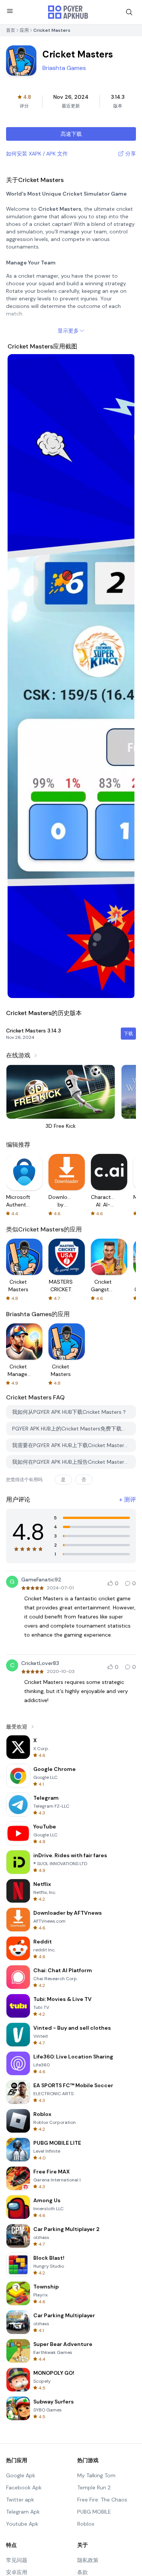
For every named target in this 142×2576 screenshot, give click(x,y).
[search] (129, 12)
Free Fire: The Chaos (102, 2500)
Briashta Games (64, 68)
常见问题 (17, 2560)
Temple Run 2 (94, 2487)
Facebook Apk (24, 2487)
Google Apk (21, 2475)
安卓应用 (17, 2572)
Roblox (86, 2524)
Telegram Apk (23, 2512)
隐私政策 (88, 2560)
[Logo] (68, 12)
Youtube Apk (22, 2524)
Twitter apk (20, 2500)
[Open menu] (10, 11)
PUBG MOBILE (94, 2512)
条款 (83, 2572)
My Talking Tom (96, 2475)
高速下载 (71, 134)
